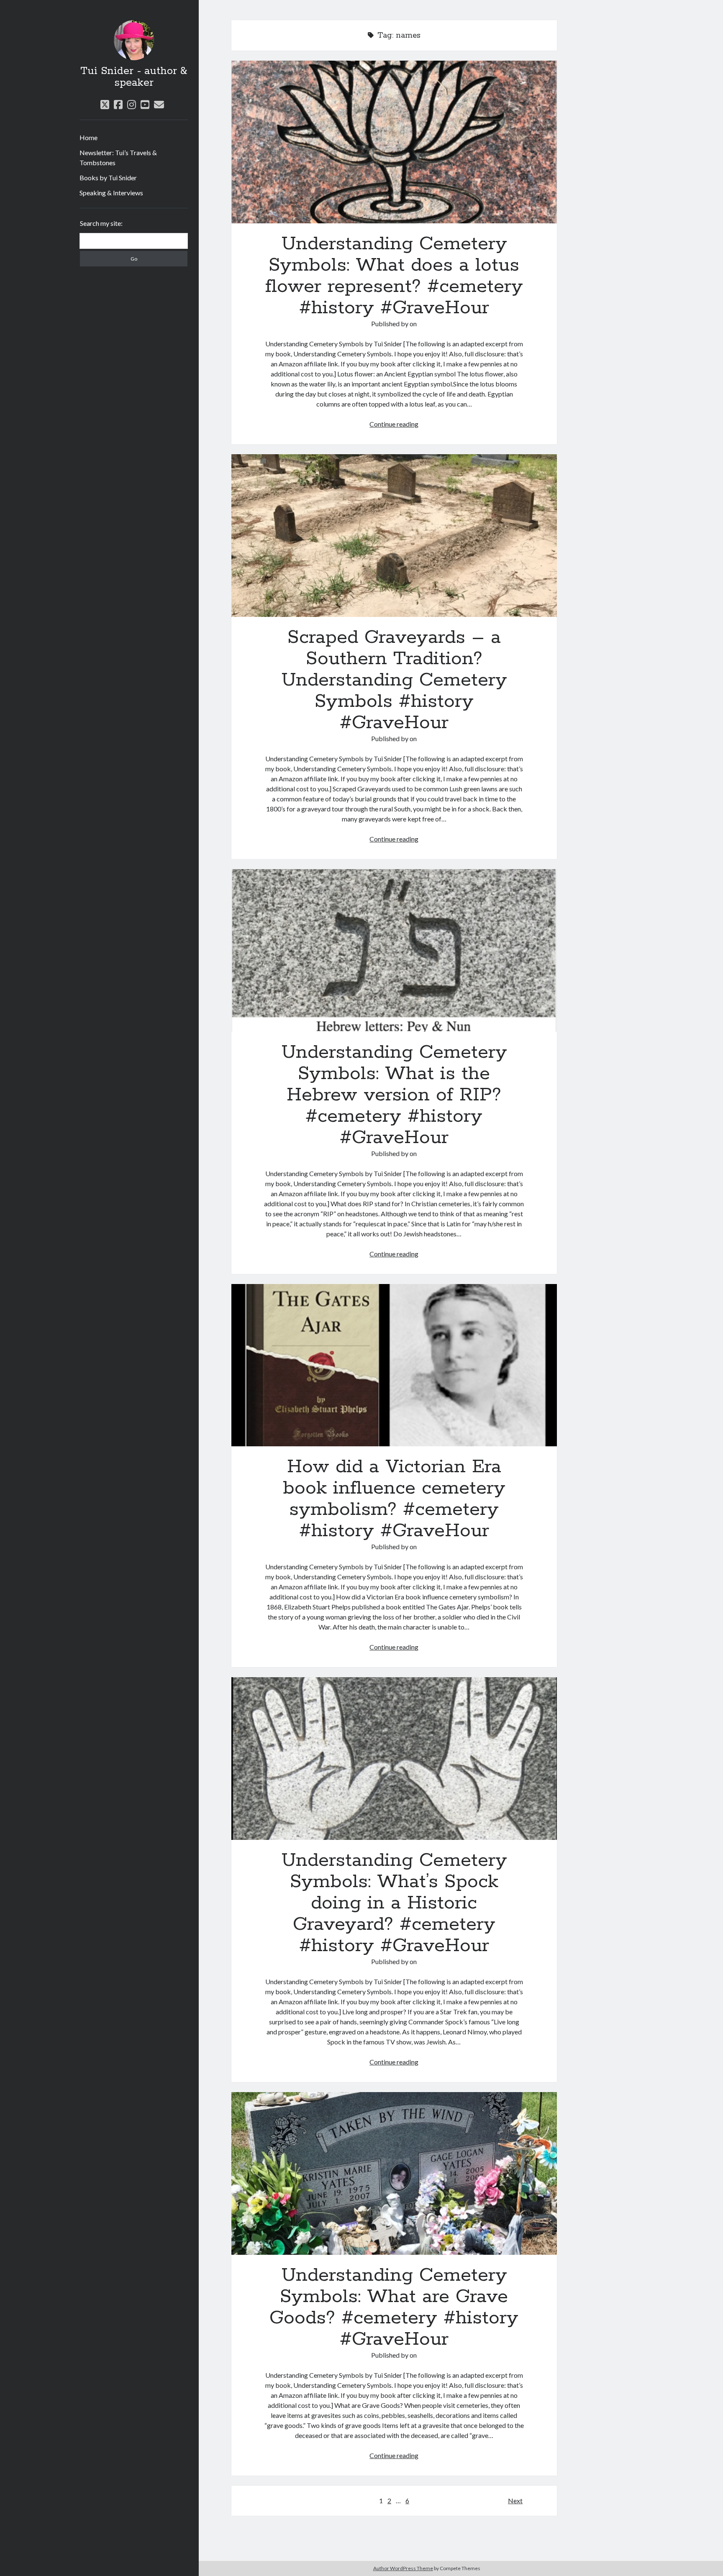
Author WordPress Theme (403, 2568)
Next (515, 2501)
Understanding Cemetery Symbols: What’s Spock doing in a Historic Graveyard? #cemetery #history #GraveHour (394, 1759)
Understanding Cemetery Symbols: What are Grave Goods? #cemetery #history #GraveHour (394, 2173)
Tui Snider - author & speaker (134, 77)
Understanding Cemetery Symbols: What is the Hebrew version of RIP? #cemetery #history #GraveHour (394, 950)
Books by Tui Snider (108, 178)
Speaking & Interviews (111, 193)
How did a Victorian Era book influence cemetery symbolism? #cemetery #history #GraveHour (394, 1365)
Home (88, 137)
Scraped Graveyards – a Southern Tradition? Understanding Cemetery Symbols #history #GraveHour (394, 536)
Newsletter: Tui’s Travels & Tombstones (118, 157)
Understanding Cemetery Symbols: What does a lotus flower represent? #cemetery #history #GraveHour (394, 142)
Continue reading (394, 424)
